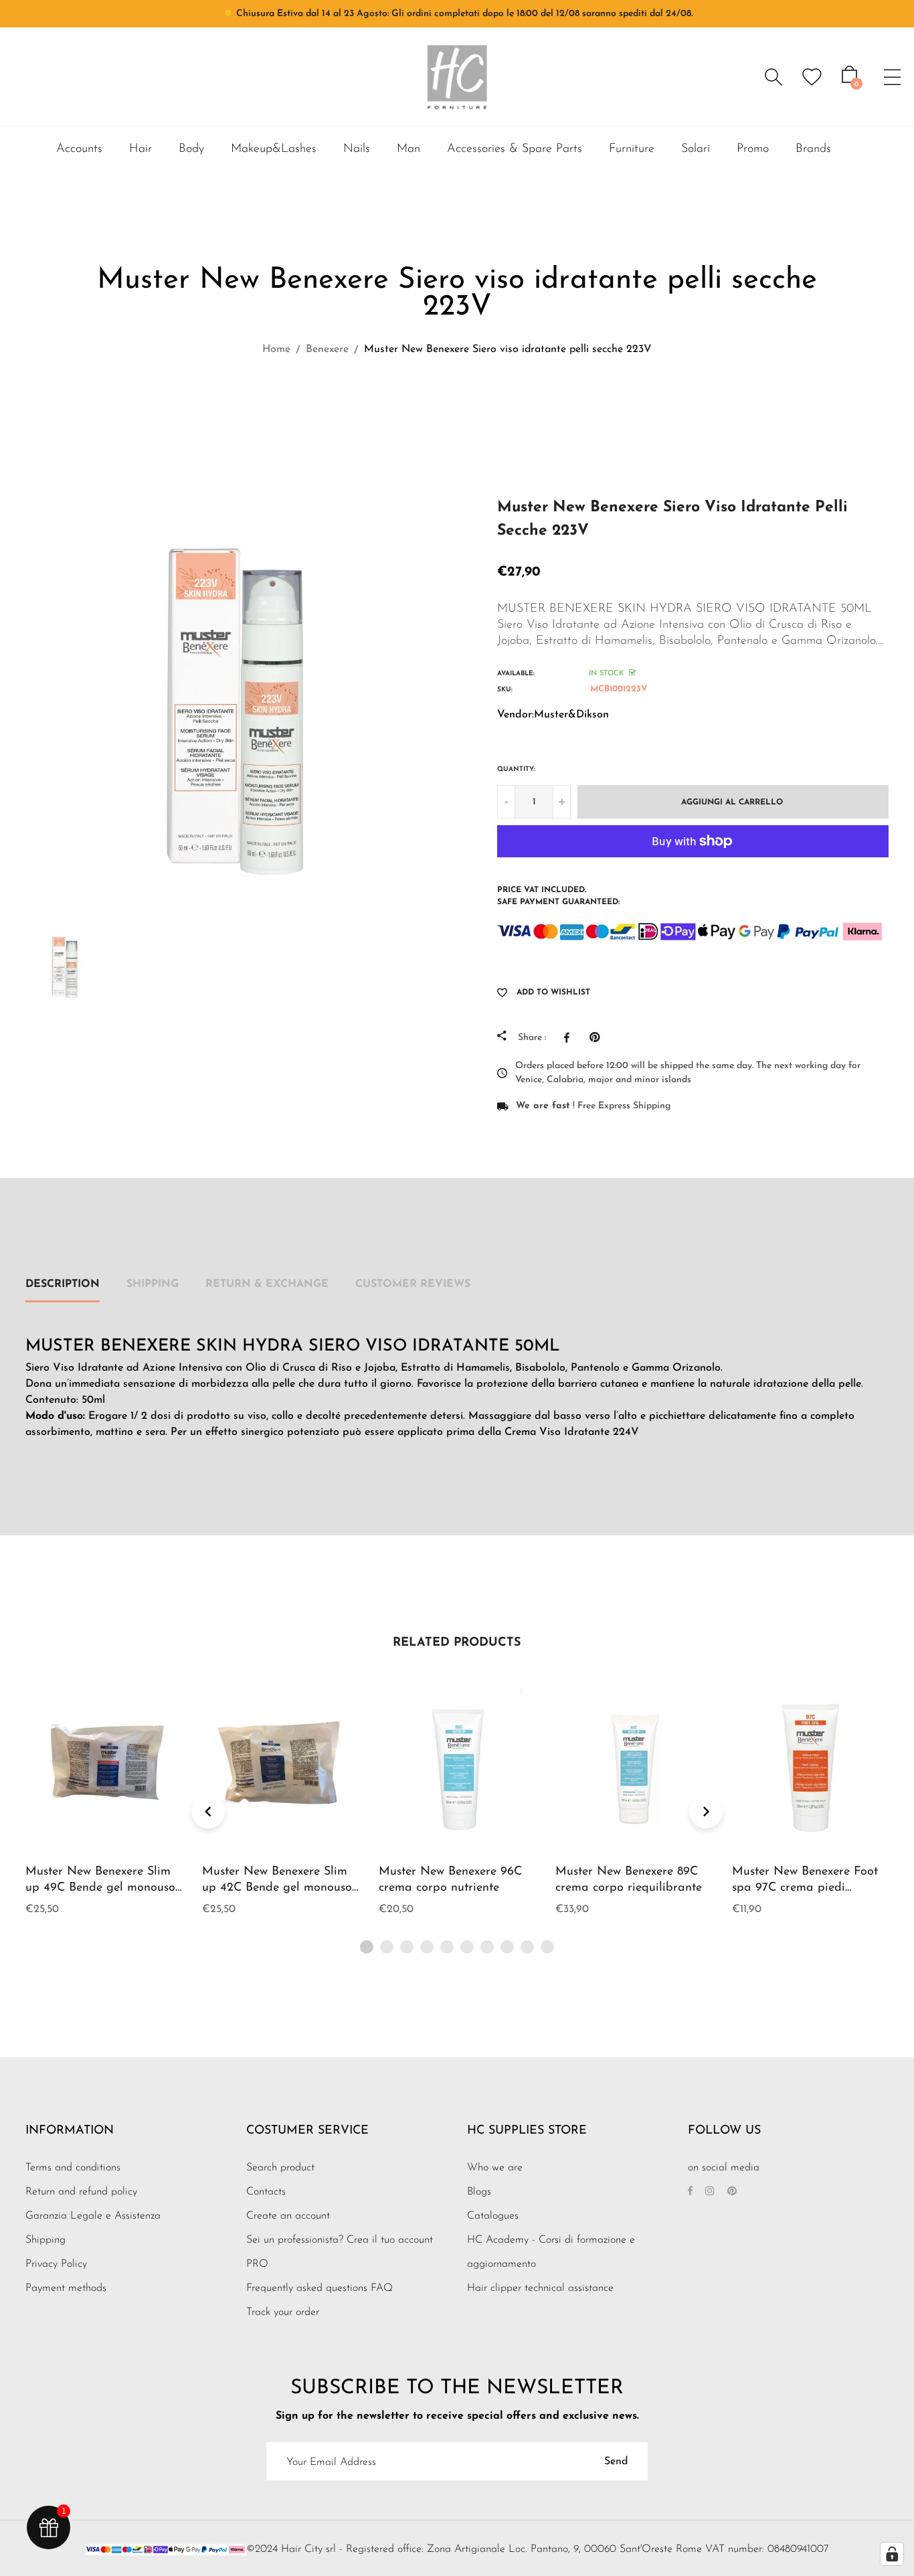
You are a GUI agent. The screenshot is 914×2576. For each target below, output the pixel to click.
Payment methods (66, 2288)
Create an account (288, 2216)
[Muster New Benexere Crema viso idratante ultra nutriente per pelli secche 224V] (443, 409)
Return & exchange (267, 1284)
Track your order (283, 2312)
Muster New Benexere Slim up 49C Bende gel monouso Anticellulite (100, 1888)
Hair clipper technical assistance (540, 2288)
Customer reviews (413, 1284)
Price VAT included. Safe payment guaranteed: (558, 896)
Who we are (495, 2168)
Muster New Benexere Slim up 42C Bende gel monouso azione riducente (277, 1888)
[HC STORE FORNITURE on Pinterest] (732, 2192)
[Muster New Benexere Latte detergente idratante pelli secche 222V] (477, 409)
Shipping (153, 1284)
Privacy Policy (56, 2264)
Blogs (479, 2192)
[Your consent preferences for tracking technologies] (892, 2554)
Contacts (266, 2192)
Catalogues (493, 2216)
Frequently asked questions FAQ (319, 2288)
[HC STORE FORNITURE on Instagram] (710, 2192)
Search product (280, 2168)
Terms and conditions (73, 2168)
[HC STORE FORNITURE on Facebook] (690, 2192)
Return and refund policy (81, 2192)
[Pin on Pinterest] (598, 1037)
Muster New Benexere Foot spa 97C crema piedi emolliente (805, 1888)
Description (63, 1284)
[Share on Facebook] (570, 1037)
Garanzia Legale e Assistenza (93, 2216)
